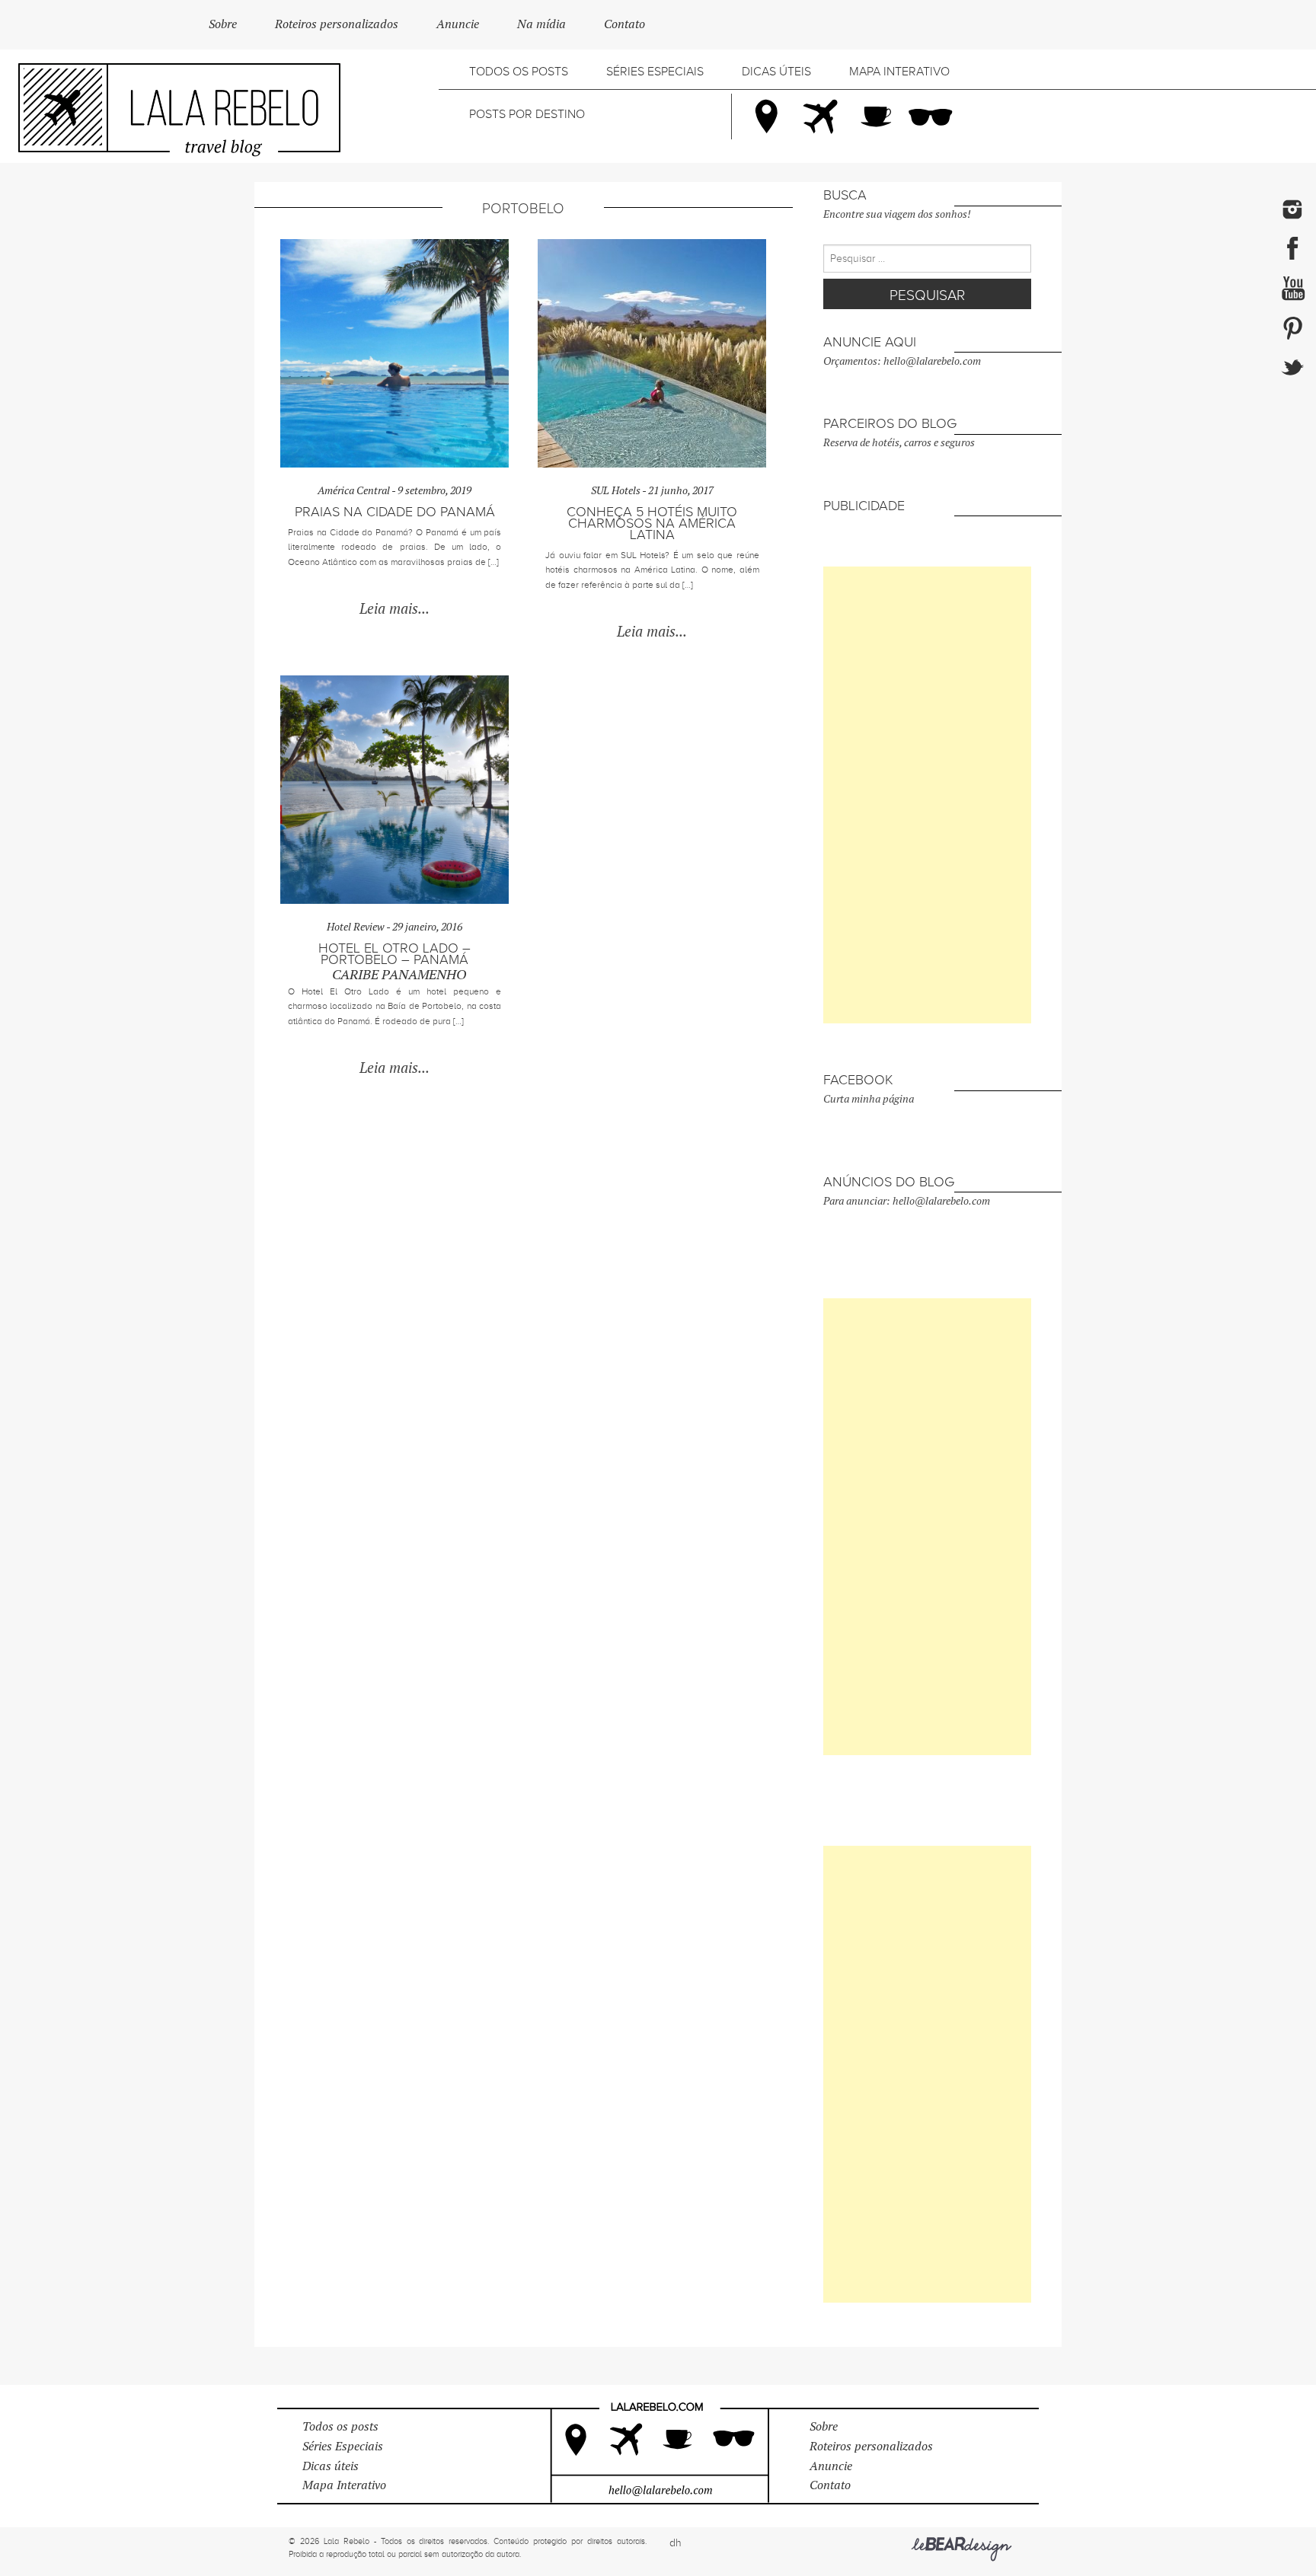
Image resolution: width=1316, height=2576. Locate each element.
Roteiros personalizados (337, 24)
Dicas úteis (776, 72)
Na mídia (541, 24)
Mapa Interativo (899, 72)
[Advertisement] (927, 795)
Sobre (223, 24)
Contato (624, 24)
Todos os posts (519, 72)
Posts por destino (527, 114)
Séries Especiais (655, 72)
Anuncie (458, 24)
